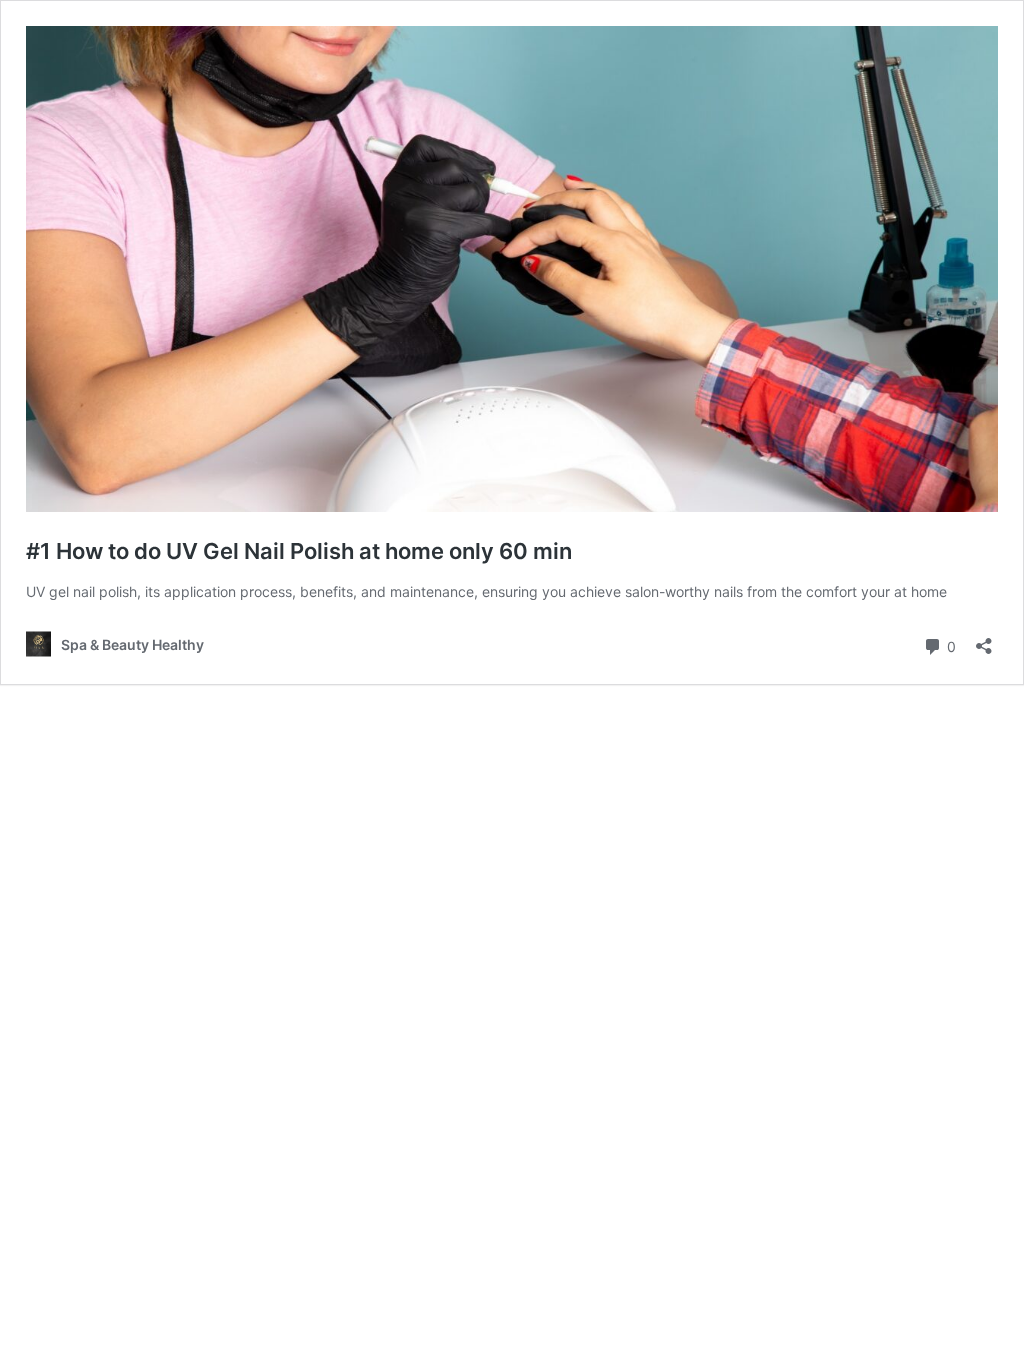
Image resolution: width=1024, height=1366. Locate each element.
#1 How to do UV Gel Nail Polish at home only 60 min (299, 551)
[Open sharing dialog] (984, 639)
